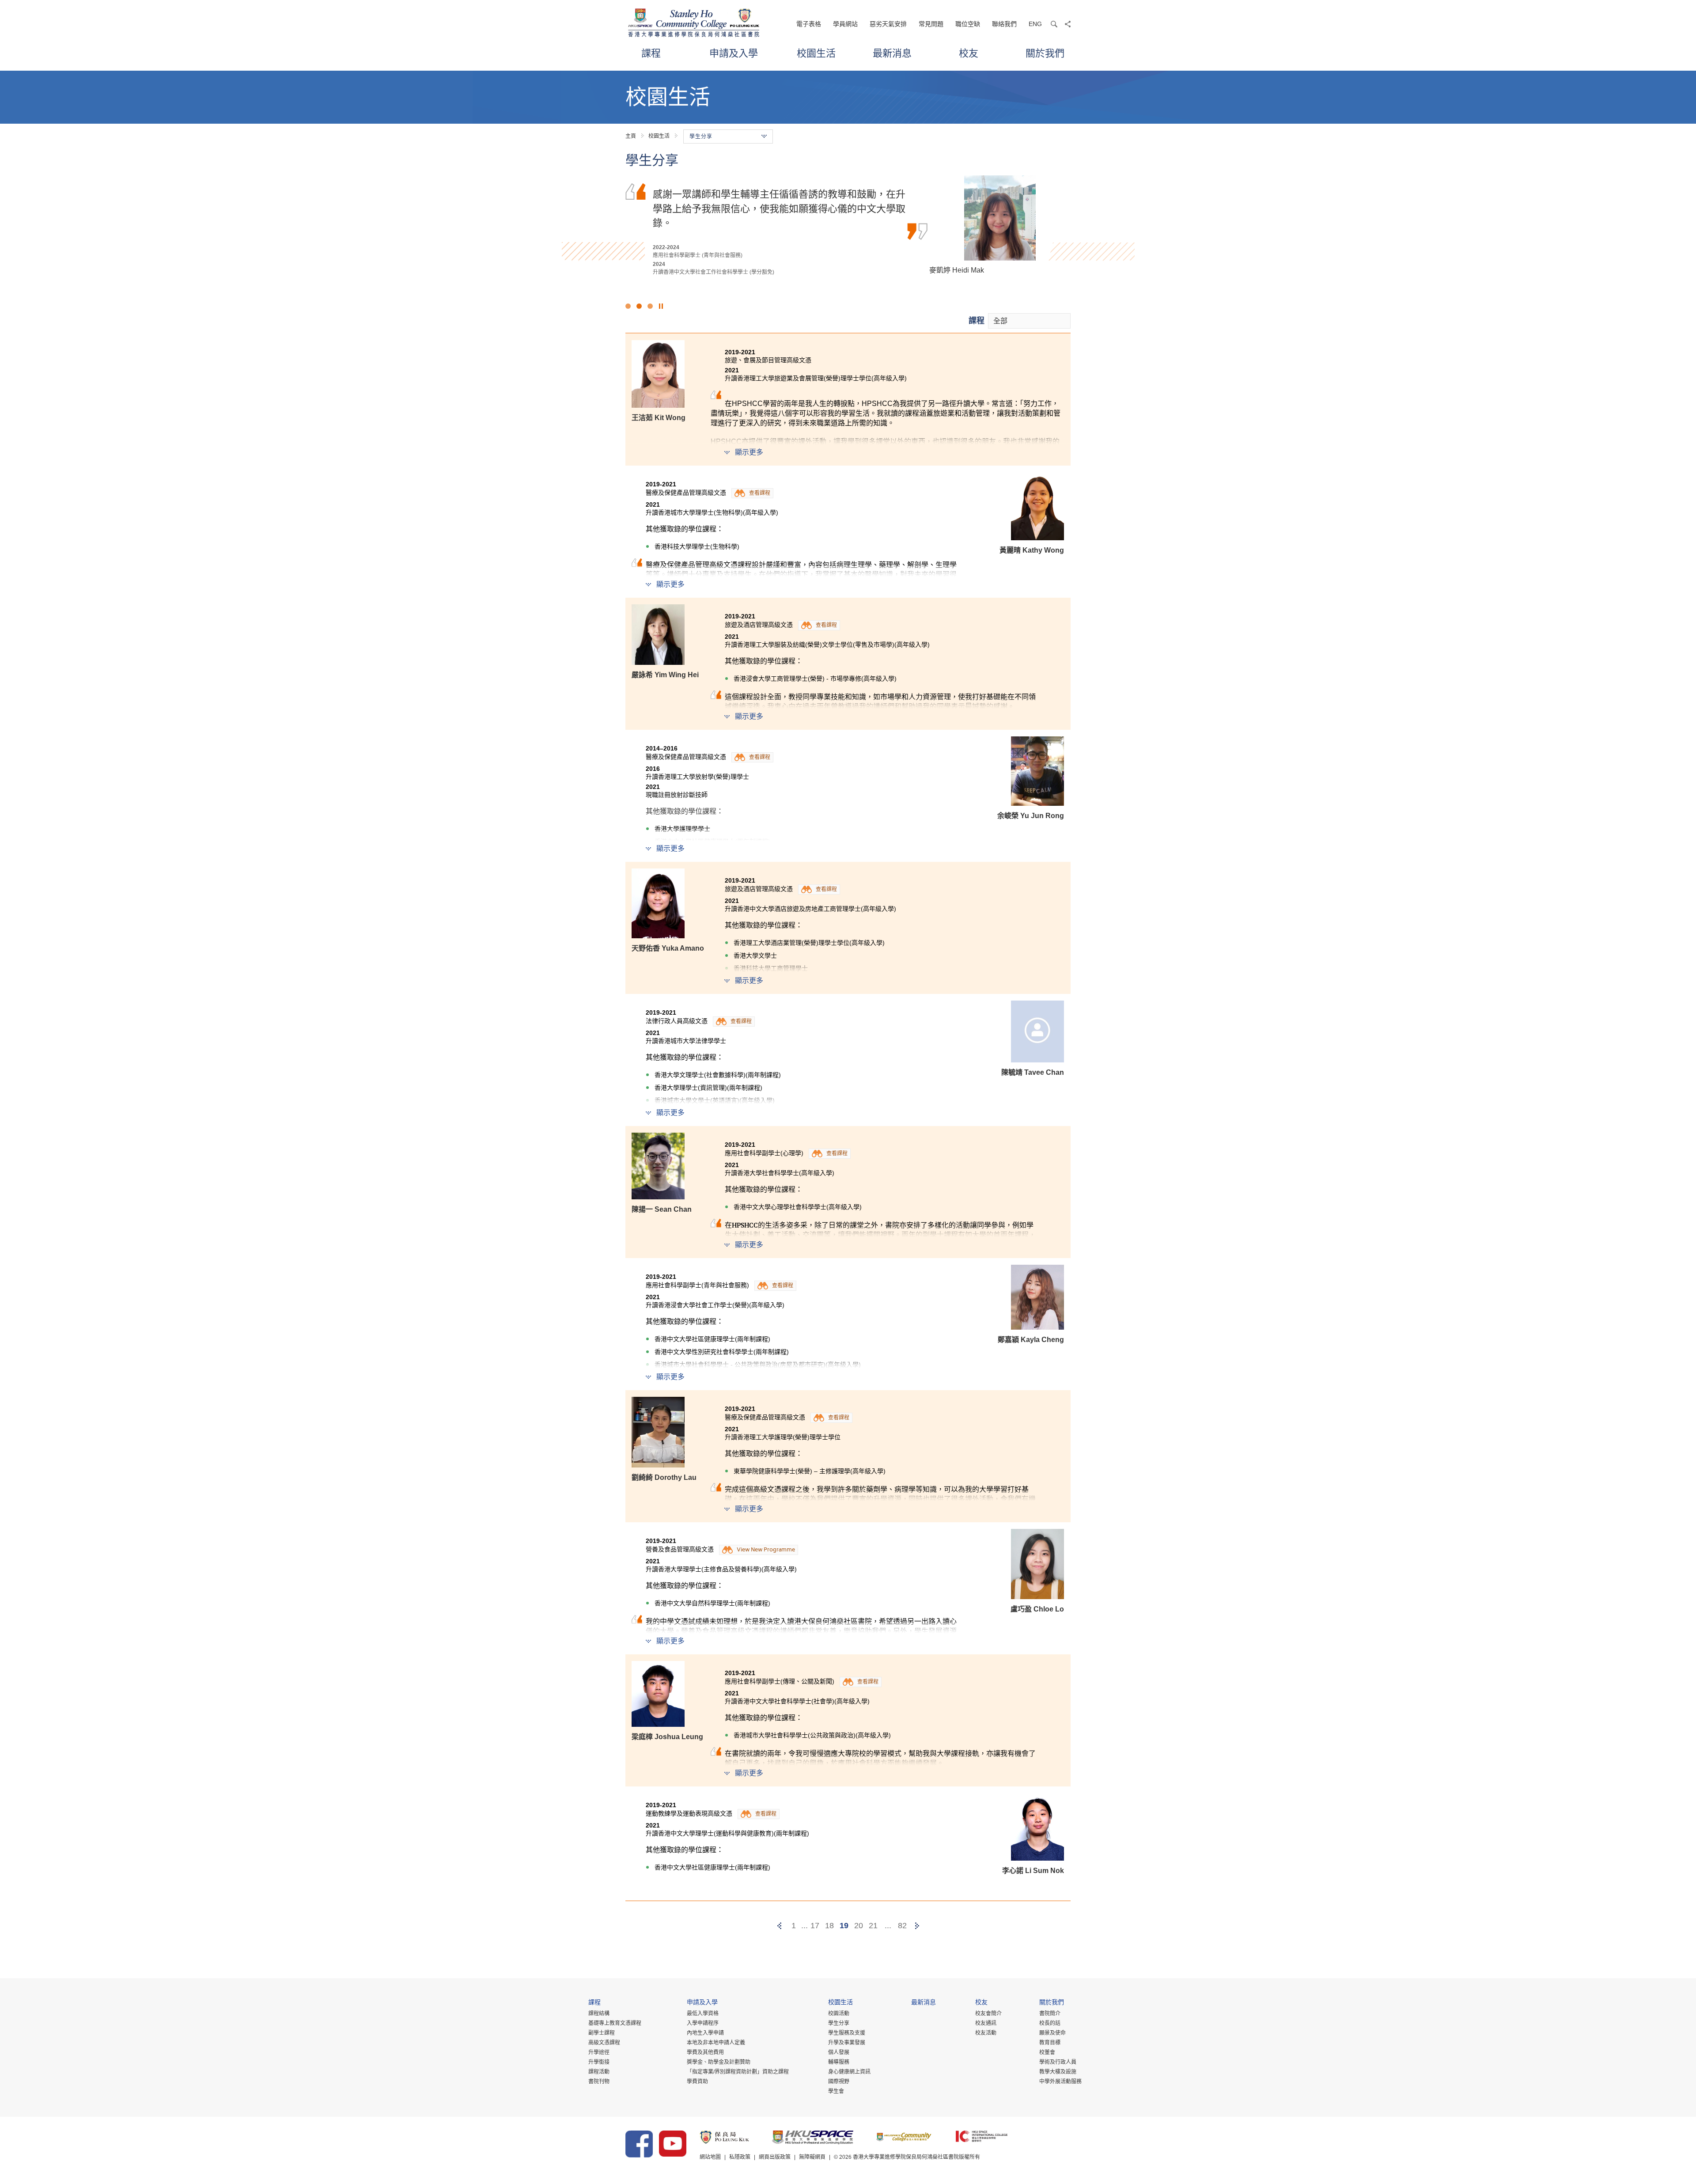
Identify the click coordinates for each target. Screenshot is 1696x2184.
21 (873, 1926)
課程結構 (599, 2013)
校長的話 (1050, 2023)
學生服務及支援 (847, 2033)
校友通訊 (986, 2023)
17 (815, 1926)
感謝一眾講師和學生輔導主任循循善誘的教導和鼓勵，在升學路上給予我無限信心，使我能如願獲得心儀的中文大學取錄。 (779, 208)
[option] (848, 226)
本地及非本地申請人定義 (716, 2043)
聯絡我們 (1004, 24)
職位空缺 (968, 24)
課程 (651, 53)
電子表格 (809, 24)
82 (902, 1926)
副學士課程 (602, 2033)
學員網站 (845, 24)
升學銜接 (599, 2062)
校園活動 (839, 2013)
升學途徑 (599, 2052)
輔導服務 (839, 2062)
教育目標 (1050, 2043)
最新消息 (892, 53)
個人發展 (839, 2052)
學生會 (836, 2091)
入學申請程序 (703, 2023)
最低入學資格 (703, 2013)
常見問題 (931, 24)
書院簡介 (1050, 2013)
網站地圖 (710, 2157)
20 (859, 1926)
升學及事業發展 (847, 2043)
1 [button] (628, 306)
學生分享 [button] (701, 136)
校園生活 (816, 53)
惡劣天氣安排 (888, 24)
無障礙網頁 (812, 2157)
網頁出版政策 (775, 2157)
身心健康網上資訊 (849, 2072)
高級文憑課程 (604, 2043)
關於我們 (1045, 53)
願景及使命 (1052, 2033)
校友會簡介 (988, 2013)
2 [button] (639, 306)
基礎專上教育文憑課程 (615, 2023)
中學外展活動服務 (1060, 2082)
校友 (969, 53)
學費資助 (697, 2082)
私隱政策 (740, 2157)
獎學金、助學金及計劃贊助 (719, 2062)
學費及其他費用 (705, 2052)
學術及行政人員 (1058, 2062)
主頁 (631, 136)
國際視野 (839, 2082)
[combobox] (1029, 321)
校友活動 (986, 2033)
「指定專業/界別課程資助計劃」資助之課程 (738, 2072)
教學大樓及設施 (1058, 2072)
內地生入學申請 (705, 2033)
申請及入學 (734, 53)
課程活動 (599, 2072)
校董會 (1047, 2052)
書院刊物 (599, 2082)
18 (829, 1926)
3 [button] (650, 306)
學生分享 (839, 2023)
